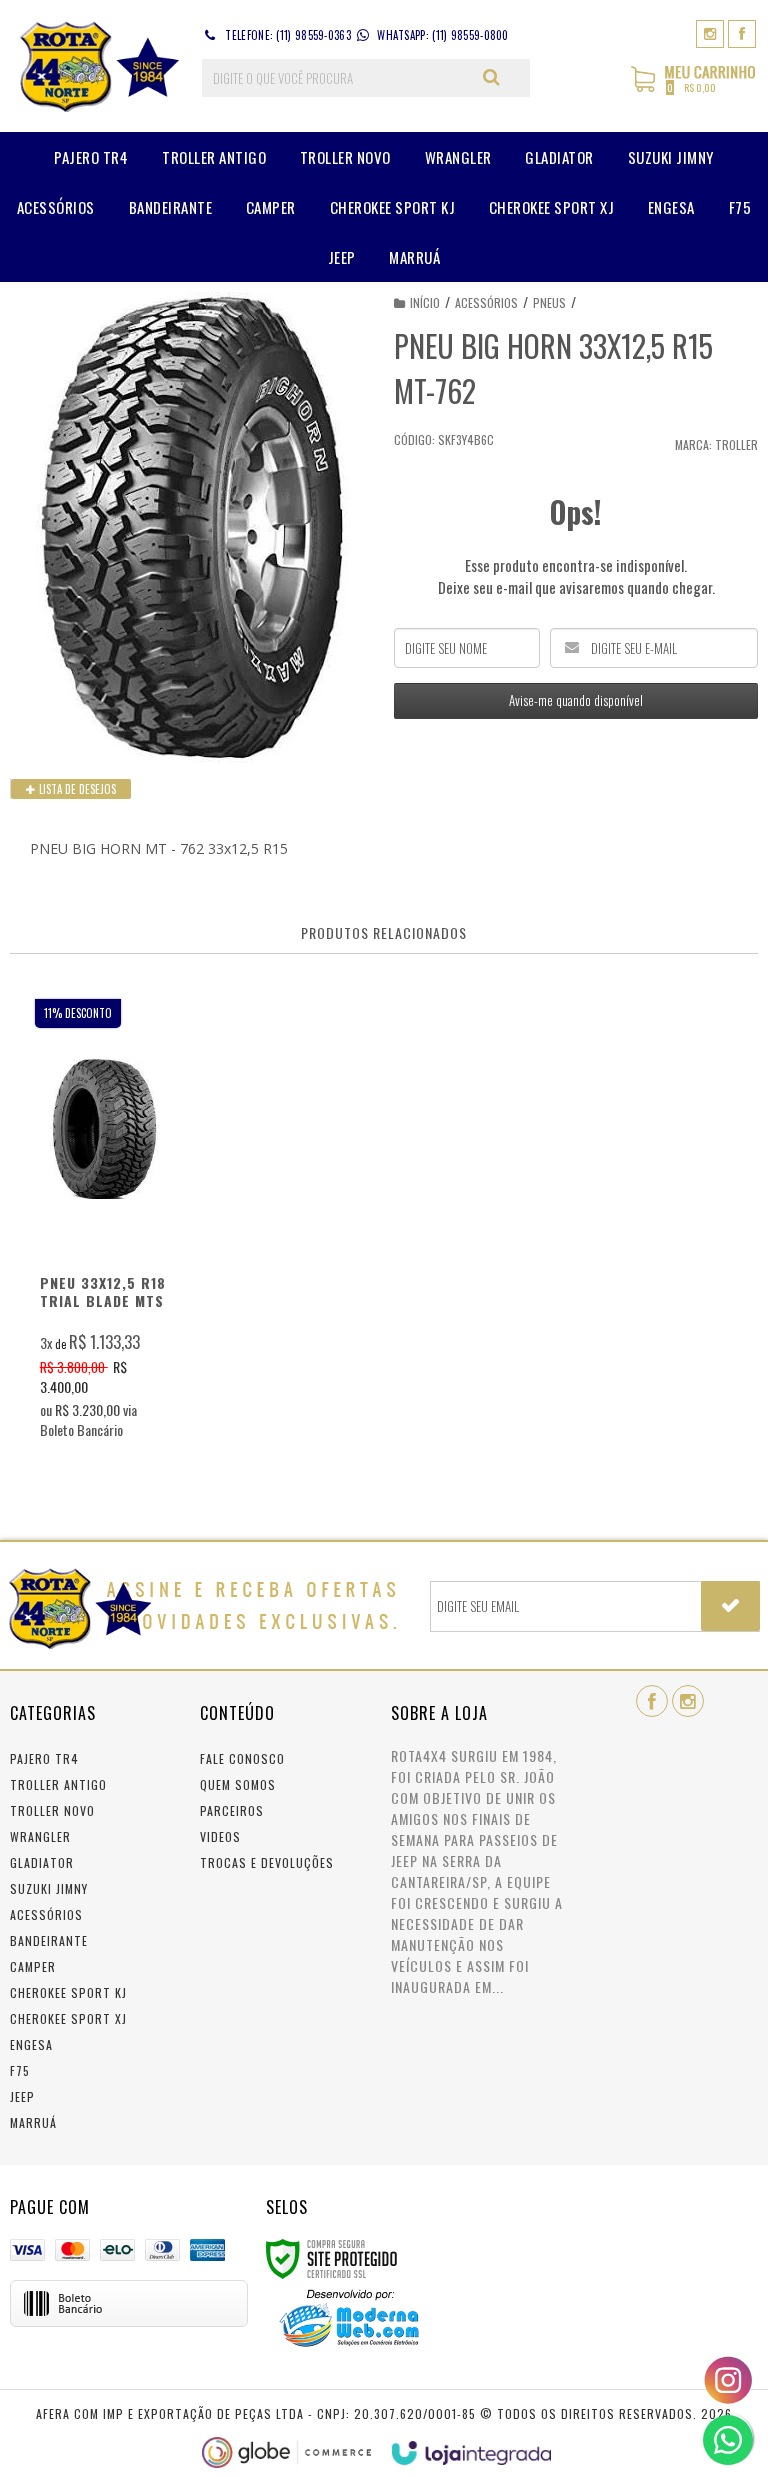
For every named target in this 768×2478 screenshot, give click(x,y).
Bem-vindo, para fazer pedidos (624, 78)
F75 (20, 2070)
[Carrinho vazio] (694, 88)
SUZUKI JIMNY (49, 1888)
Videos (220, 1836)
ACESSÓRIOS (486, 302)
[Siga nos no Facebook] (742, 32)
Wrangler (40, 1836)
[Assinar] (730, 1606)
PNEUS (549, 302)
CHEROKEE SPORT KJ (68, 1992)
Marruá (33, 2122)
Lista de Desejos (76, 789)
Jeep (22, 2096)
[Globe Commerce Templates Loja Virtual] (287, 2452)
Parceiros (232, 1810)
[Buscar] (491, 77)
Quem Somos (238, 1784)
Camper (33, 1966)
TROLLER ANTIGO (58, 1784)
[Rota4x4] (96, 66)
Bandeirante (49, 1940)
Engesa (31, 2044)
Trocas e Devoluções (267, 1862)
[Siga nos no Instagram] (710, 32)
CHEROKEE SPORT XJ (68, 2018)
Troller (736, 444)
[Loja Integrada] (472, 2453)
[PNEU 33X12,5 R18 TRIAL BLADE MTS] (104, 1224)
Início (425, 302)
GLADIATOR (42, 1862)
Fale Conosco (242, 1758)
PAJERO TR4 (44, 1758)
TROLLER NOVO (52, 1810)
